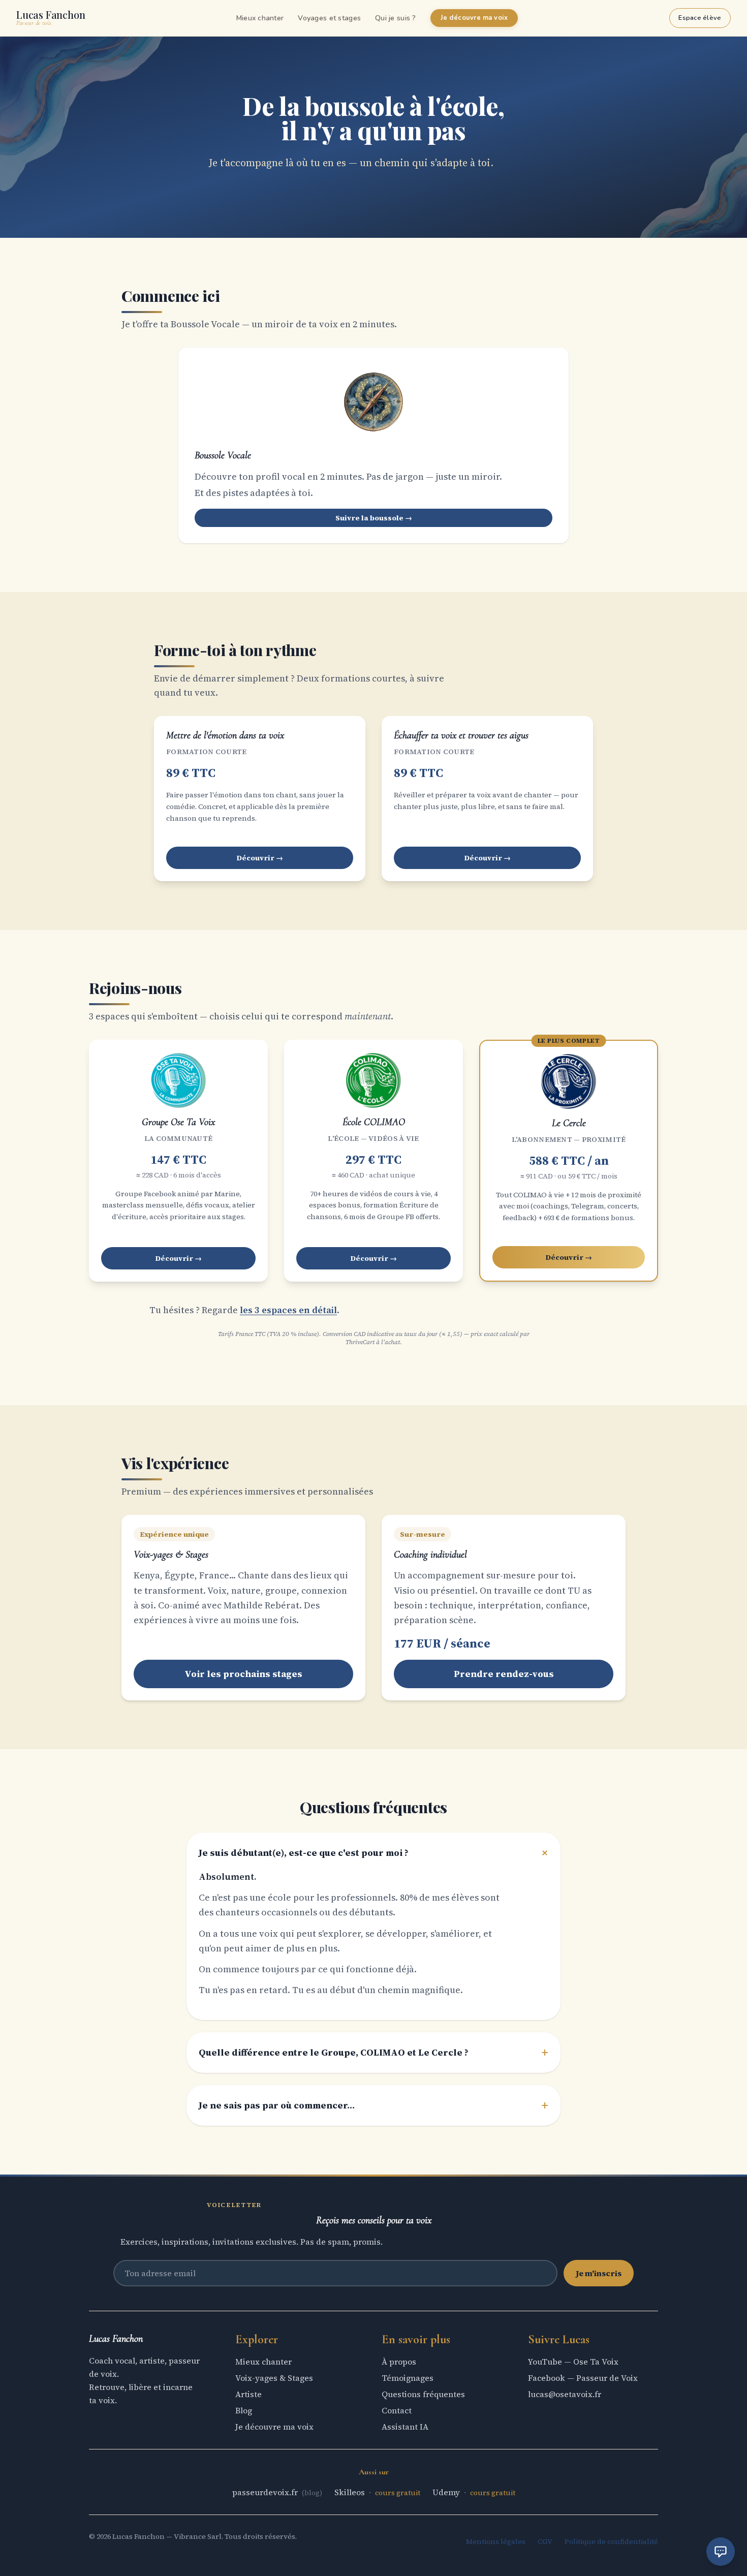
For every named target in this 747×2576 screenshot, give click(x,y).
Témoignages (408, 2378)
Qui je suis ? (396, 18)
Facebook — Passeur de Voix (583, 2378)
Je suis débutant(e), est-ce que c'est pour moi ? (373, 1853)
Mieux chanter (260, 18)
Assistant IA (405, 2427)
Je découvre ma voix (474, 18)
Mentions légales (496, 2541)
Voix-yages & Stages (274, 2378)
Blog (244, 2410)
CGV (545, 2541)
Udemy (447, 2492)
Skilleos (351, 2492)
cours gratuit (398, 2493)
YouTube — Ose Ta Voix (573, 2362)
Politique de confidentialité (611, 2541)
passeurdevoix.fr (266, 2492)
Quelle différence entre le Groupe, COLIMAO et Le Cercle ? (373, 2053)
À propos (399, 2362)
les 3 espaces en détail (288, 1310)
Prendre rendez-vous (504, 1674)
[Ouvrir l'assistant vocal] (721, 2552)
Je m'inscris (599, 2273)
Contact (397, 2410)
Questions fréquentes (423, 2394)
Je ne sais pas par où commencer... (373, 2105)
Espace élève (700, 18)
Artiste (248, 2394)
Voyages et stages (329, 18)
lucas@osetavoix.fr (565, 2394)
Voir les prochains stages (243, 1674)
